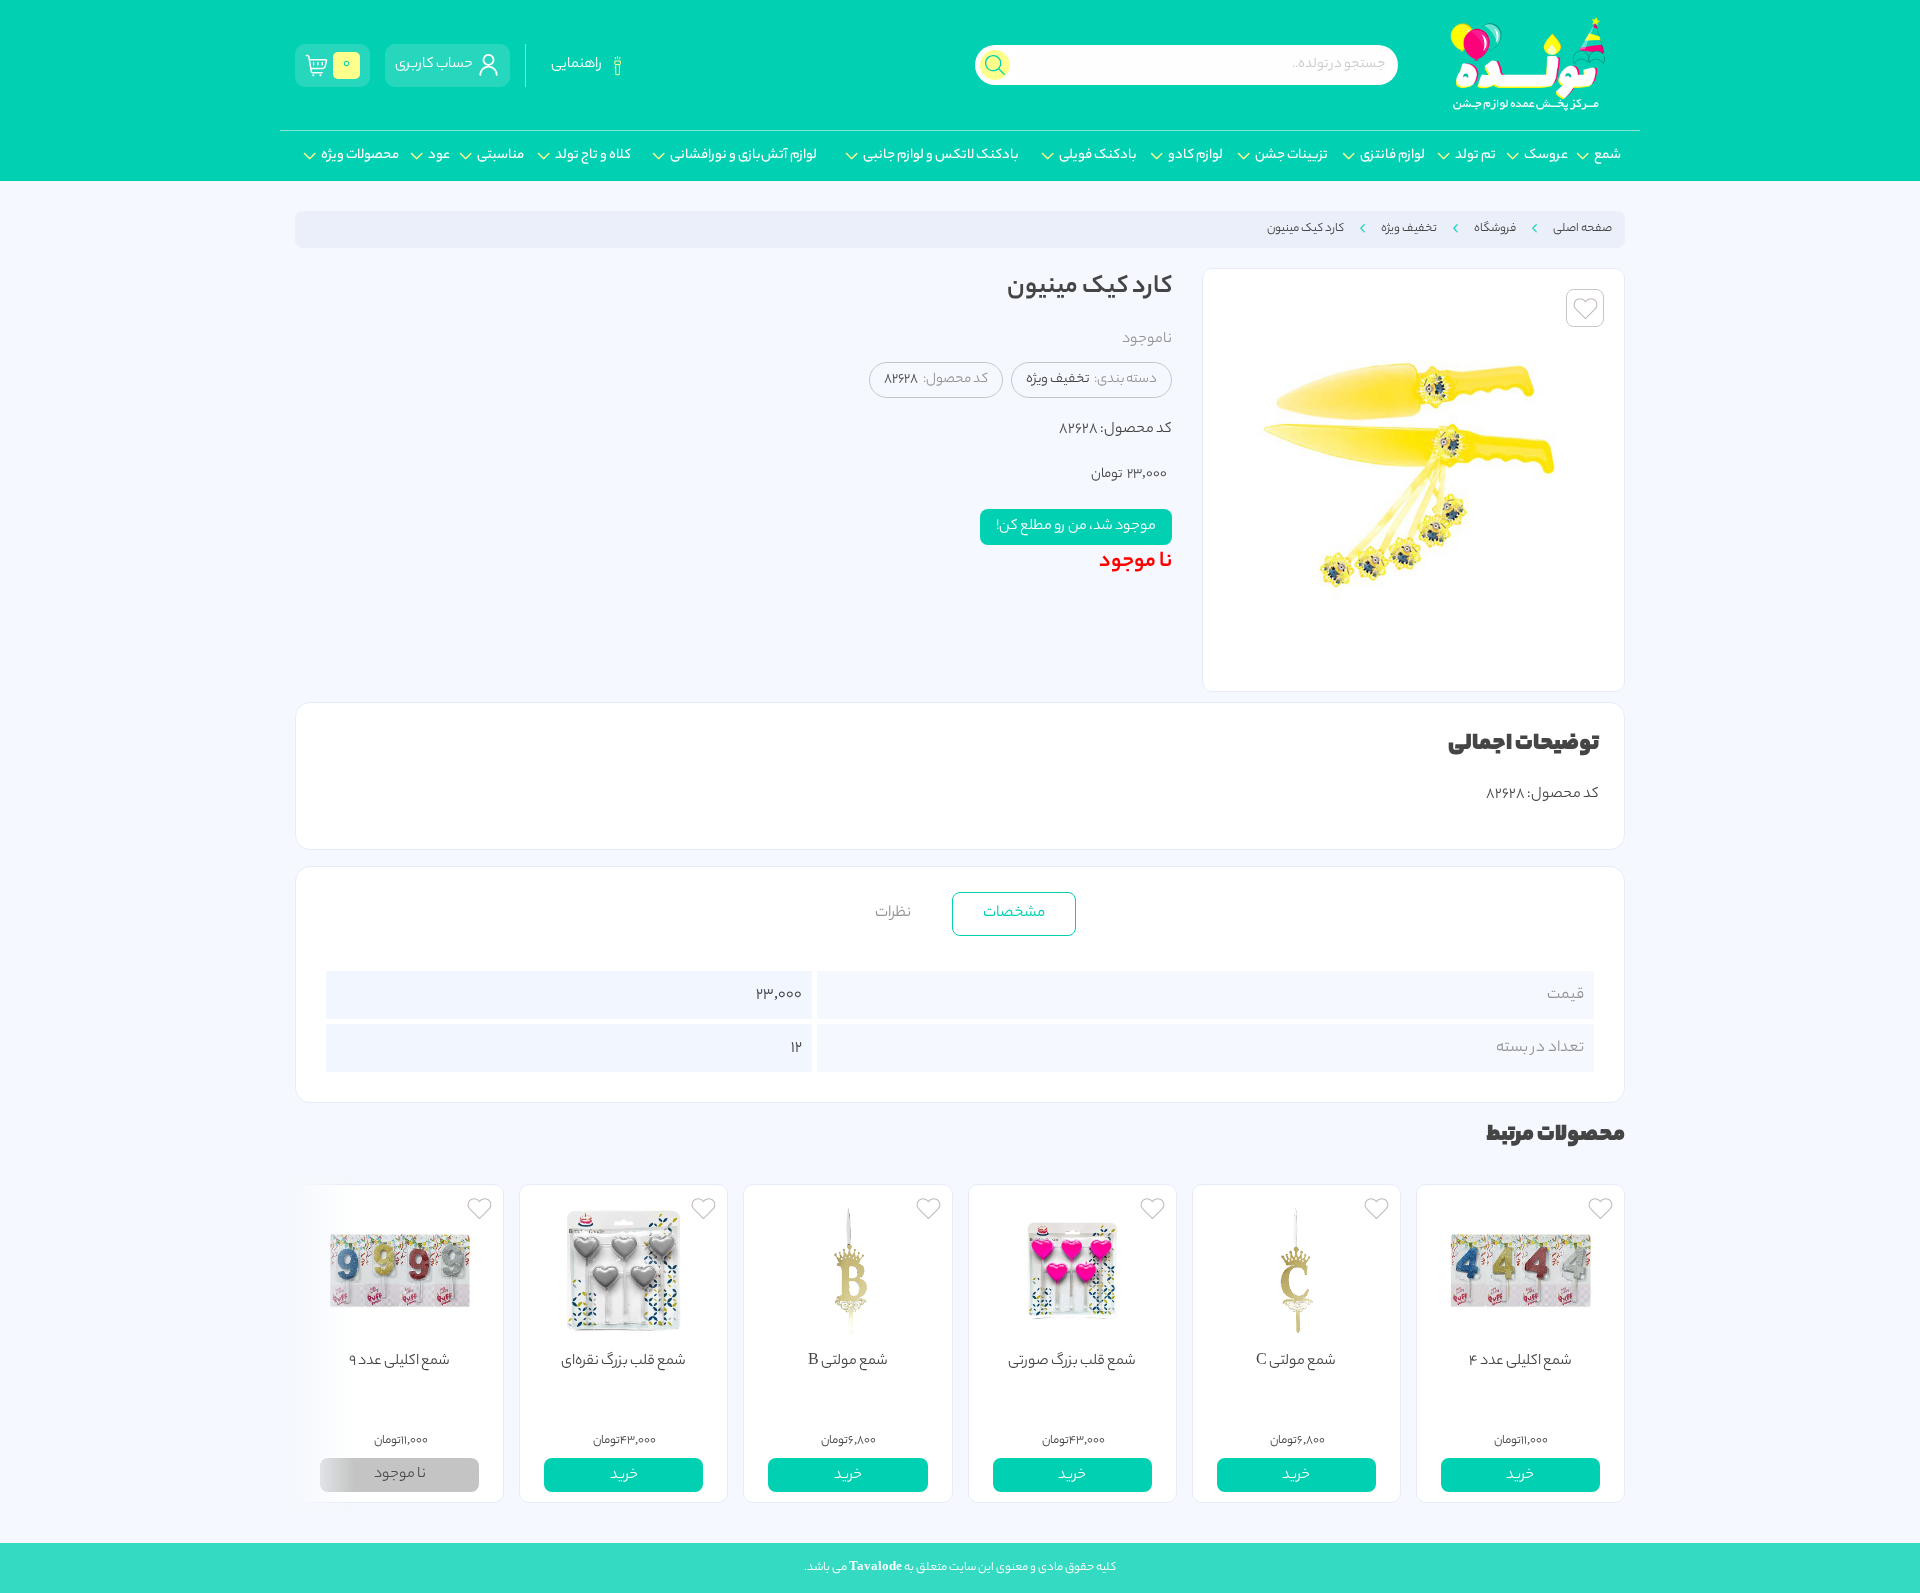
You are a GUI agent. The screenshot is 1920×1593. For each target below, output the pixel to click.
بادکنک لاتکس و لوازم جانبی (941, 156)
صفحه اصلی (1582, 229)
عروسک (1546, 156)
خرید (1520, 1476)
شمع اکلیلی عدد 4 (1520, 1362)
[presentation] (325, 1343)
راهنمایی (578, 65)
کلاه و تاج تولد (593, 156)
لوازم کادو (1195, 156)
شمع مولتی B (848, 1362)
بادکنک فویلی (1098, 156)
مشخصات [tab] (1014, 913)
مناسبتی (500, 156)
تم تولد (1475, 156)
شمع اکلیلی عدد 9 (399, 1362)
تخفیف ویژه (1409, 229)
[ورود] (1600, 1211)
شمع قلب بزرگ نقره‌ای (623, 1362)
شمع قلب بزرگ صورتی (1072, 1362)
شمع (1607, 156)
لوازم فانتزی (1392, 156)
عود (439, 156)
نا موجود (1135, 562)
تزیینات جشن (1291, 156)
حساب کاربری (436, 65)
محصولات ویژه (360, 156)
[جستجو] (995, 65)
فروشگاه (1495, 229)
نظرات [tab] (893, 913)
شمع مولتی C (1296, 1362)
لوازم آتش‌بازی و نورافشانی (743, 156)
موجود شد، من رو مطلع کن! (1076, 527)
